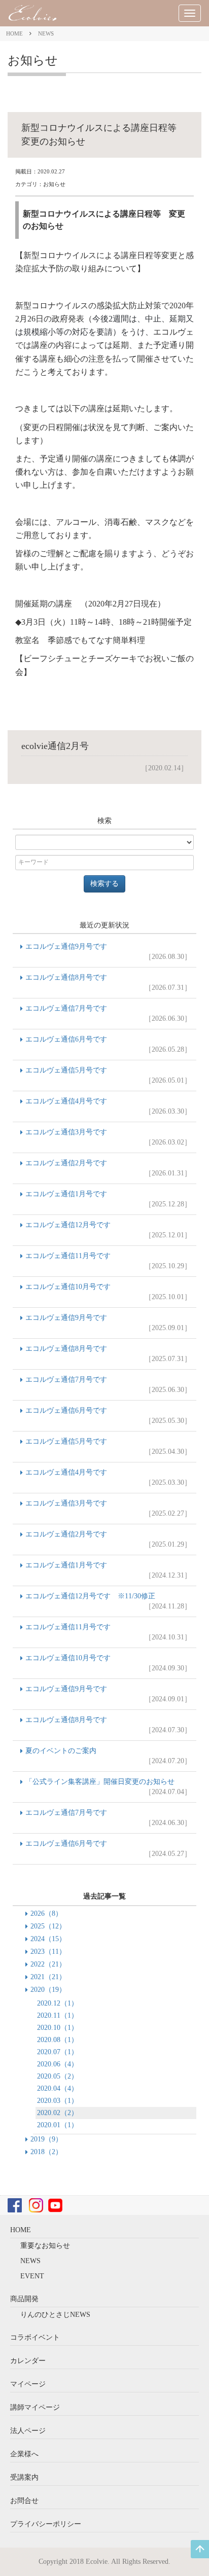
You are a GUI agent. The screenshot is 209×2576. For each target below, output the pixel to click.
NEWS (46, 33)
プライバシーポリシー (46, 2524)
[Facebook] (15, 2205)
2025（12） (48, 1926)
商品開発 (24, 2299)
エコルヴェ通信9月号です (108, 952)
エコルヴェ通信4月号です (108, 1106)
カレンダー (28, 2361)
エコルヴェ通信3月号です (108, 1137)
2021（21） (48, 1977)
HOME (14, 33)
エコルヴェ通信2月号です (108, 1168)
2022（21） (48, 1964)
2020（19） (48, 1990)
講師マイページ (35, 2407)
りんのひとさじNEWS (55, 2315)
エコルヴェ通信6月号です (108, 1044)
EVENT (32, 2276)
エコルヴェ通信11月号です (108, 1261)
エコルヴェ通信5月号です (108, 1075)
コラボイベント (35, 2337)
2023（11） (48, 1952)
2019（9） (46, 2139)
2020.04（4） (58, 2088)
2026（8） (46, 1913)
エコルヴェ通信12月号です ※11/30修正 (108, 1601)
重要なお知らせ (45, 2246)
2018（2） (46, 2152)
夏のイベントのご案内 (108, 1756)
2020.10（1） (58, 2028)
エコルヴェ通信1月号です (108, 1199)
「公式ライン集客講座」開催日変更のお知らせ (108, 1787)
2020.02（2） (58, 2113)
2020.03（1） (58, 2101)
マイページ (28, 2384)
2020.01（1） (58, 2125)
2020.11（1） (58, 2015)
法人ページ (28, 2431)
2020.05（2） (58, 2076)
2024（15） (48, 1939)
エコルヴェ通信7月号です (108, 1013)
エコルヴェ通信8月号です (108, 982)
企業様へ (24, 2454)
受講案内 (24, 2477)
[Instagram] (36, 2205)
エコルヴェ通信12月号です (108, 1230)
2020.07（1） (58, 2052)
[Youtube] (55, 2205)
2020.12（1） (58, 2003)
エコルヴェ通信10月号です (108, 1292)
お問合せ (24, 2501)
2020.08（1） (58, 2040)
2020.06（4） (58, 2064)
